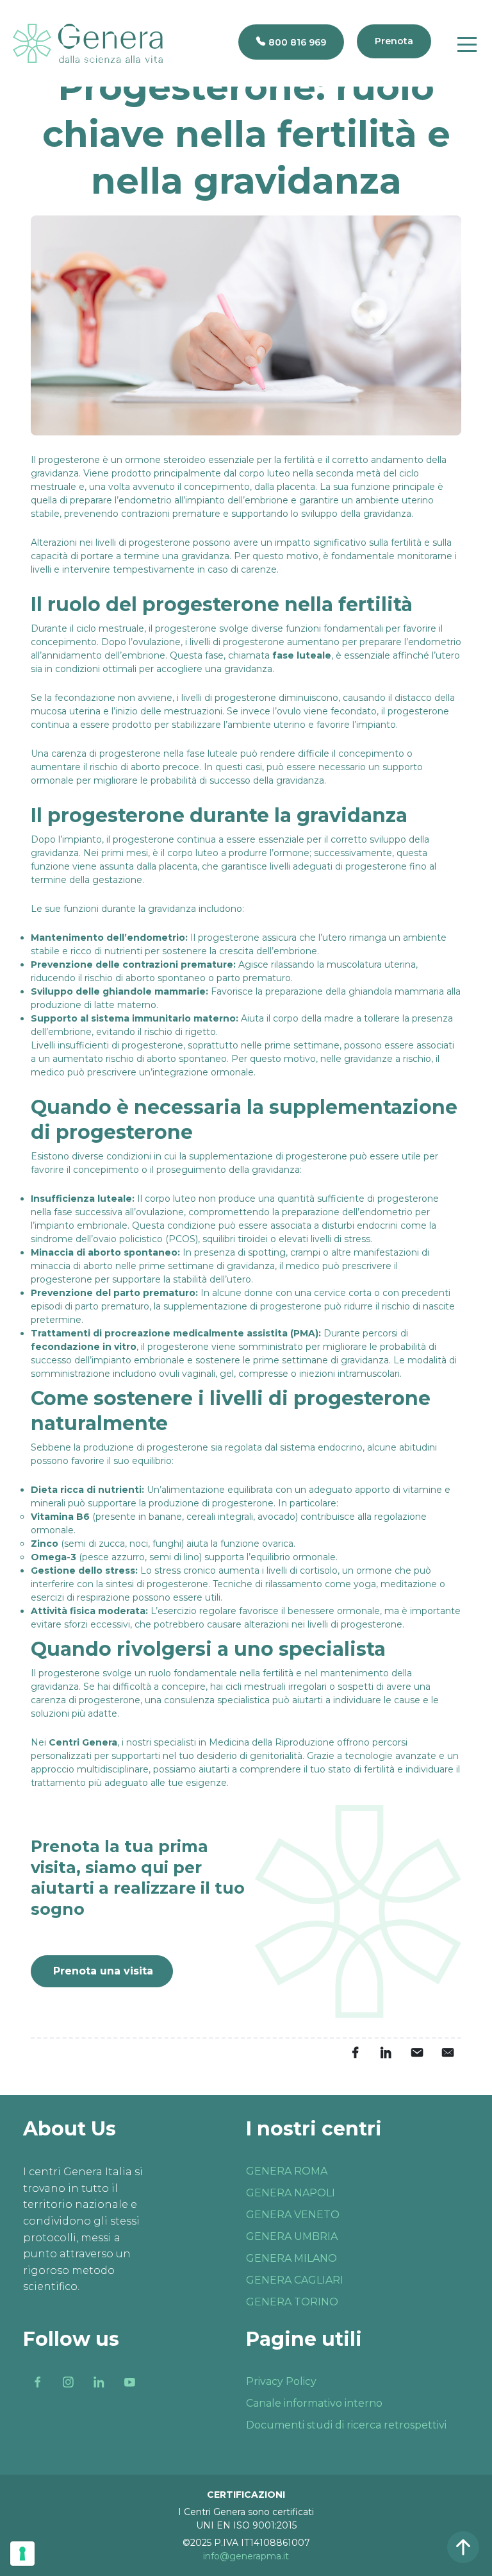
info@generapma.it (246, 2556)
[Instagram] (68, 2382)
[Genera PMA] (88, 43)
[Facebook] (37, 2382)
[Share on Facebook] (355, 2053)
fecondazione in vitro (84, 1347)
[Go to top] (463, 2547)
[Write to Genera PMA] (447, 2053)
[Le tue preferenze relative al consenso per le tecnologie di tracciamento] (22, 2554)
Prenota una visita (103, 1971)
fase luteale (302, 655)
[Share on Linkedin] (386, 2053)
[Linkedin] (99, 2382)
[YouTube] (129, 2382)
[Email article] (416, 2053)
